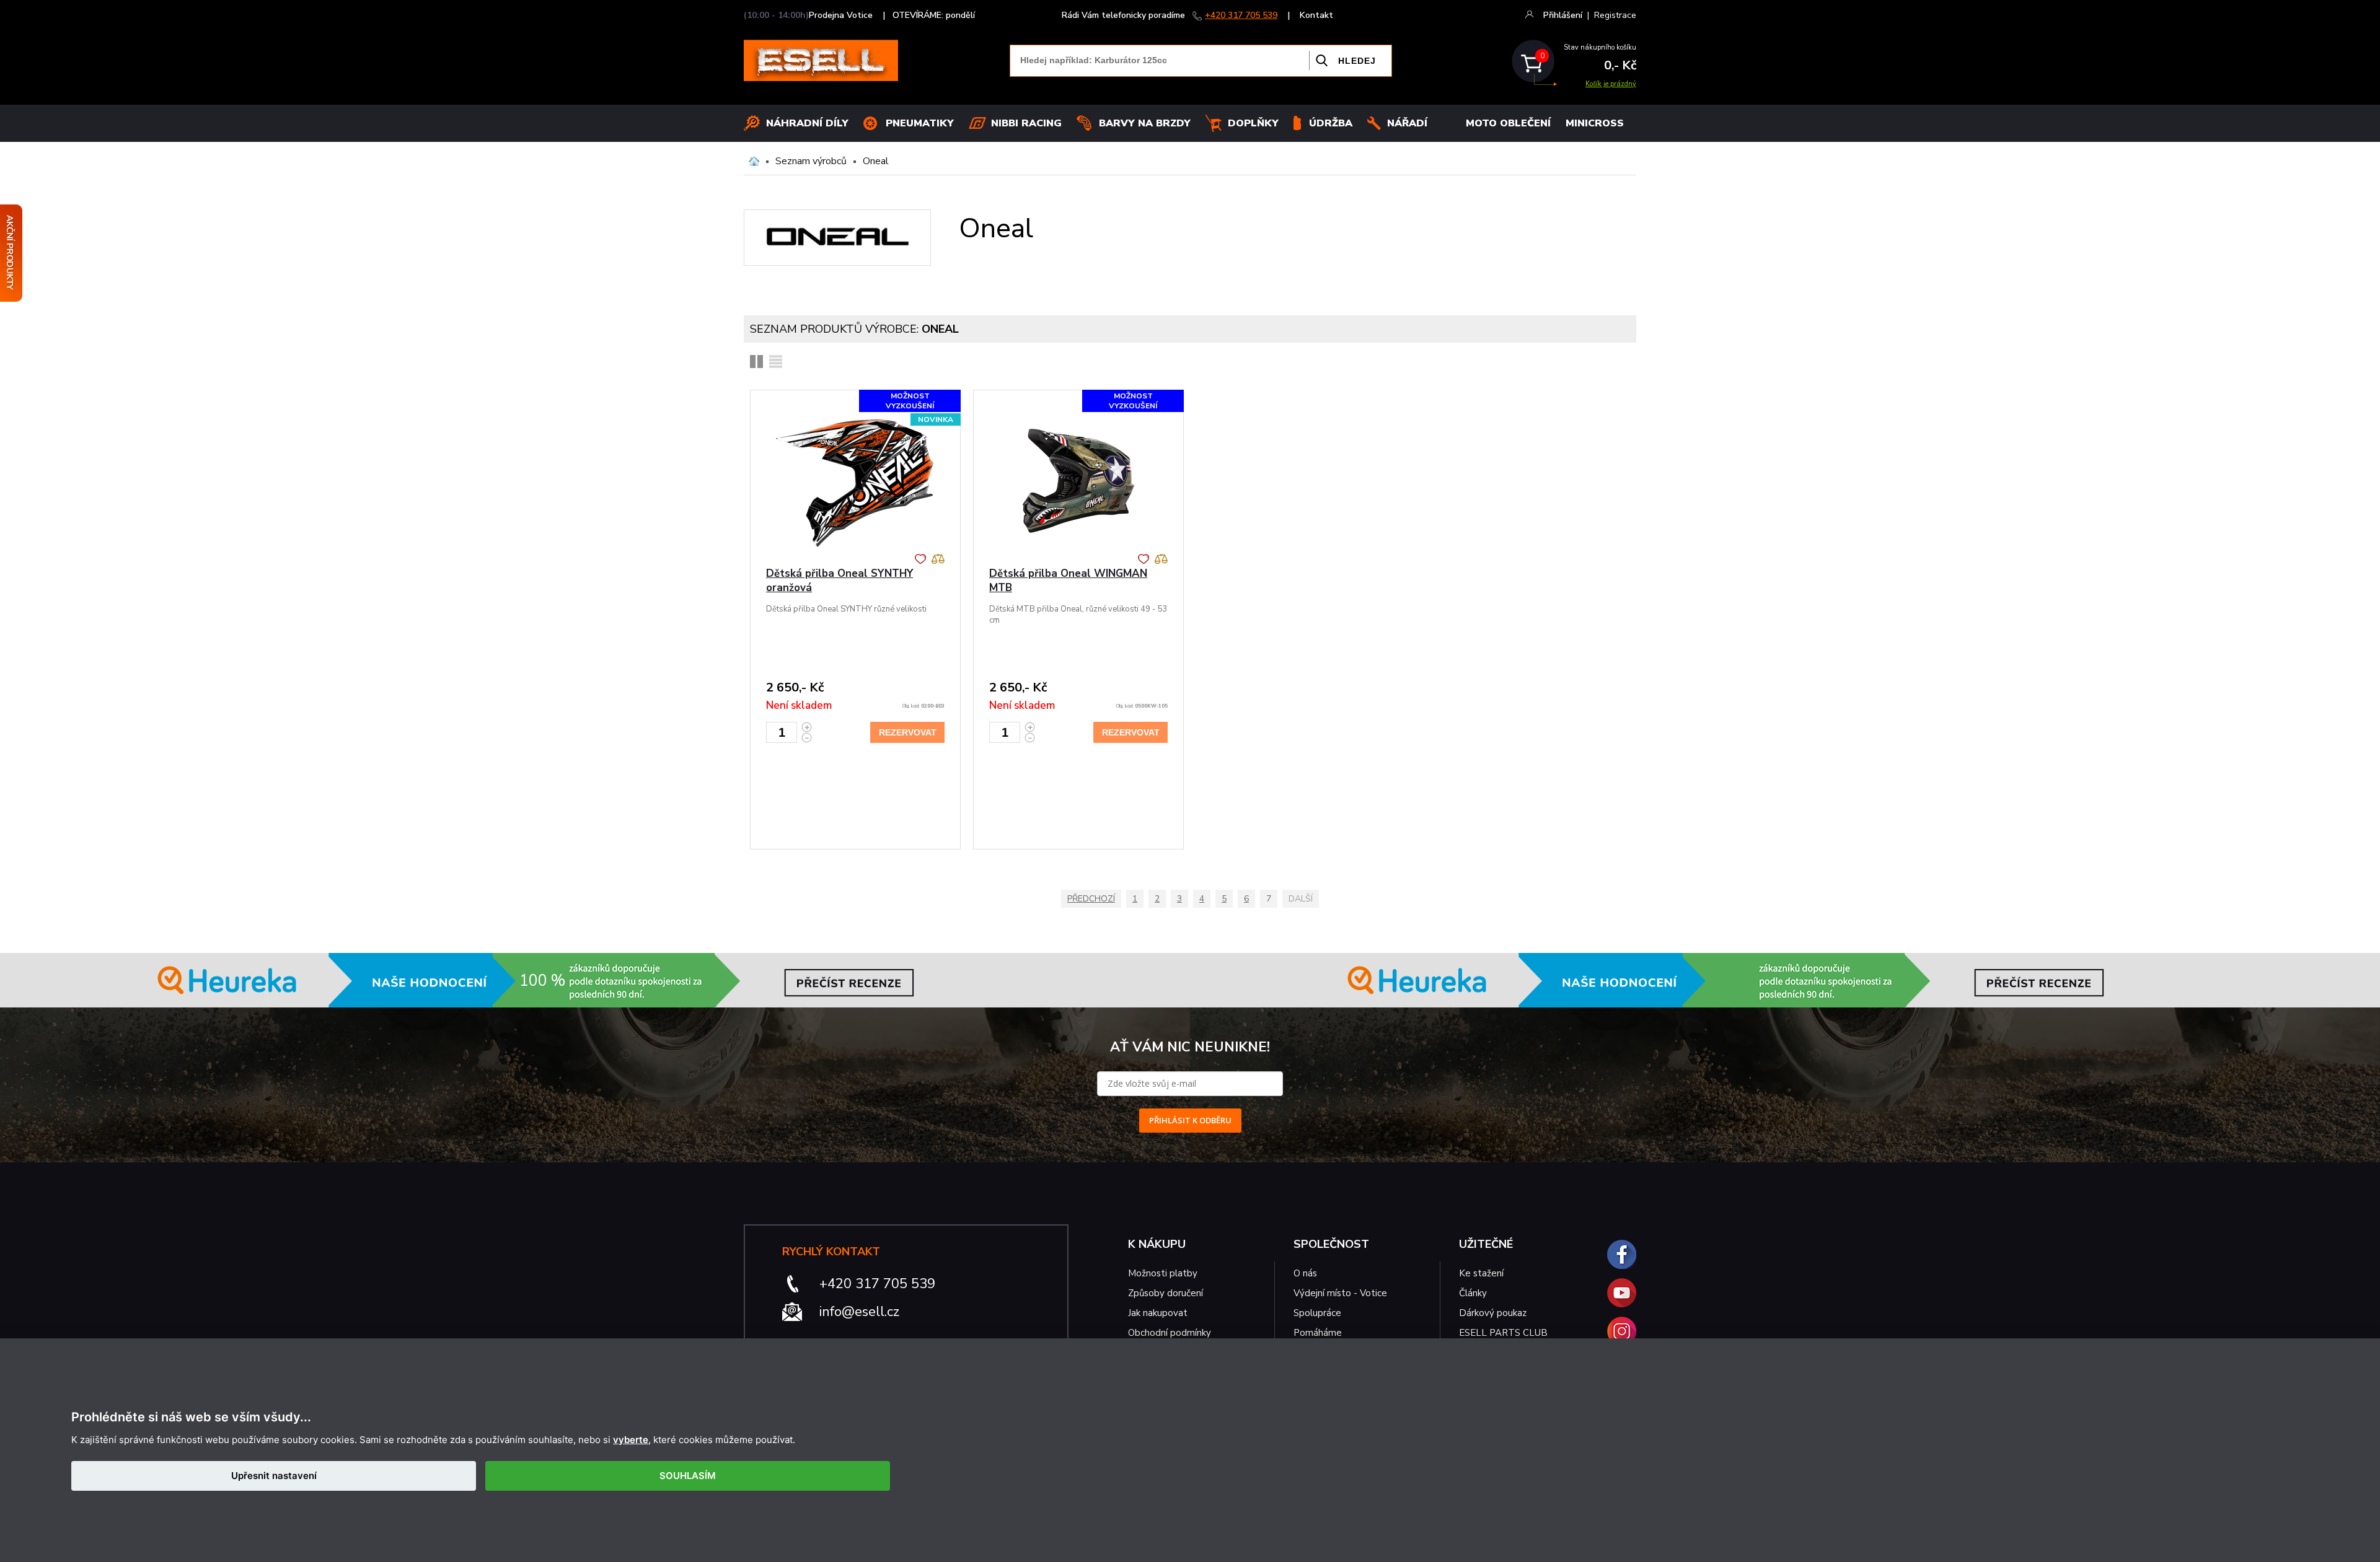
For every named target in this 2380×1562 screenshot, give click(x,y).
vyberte (631, 1440)
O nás (1305, 1273)
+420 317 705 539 (1241, 15)
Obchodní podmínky (1170, 1333)
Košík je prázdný (1611, 84)
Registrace (1615, 15)
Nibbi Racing (1026, 123)
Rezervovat (908, 732)
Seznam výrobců (811, 161)
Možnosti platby (1163, 1273)
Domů (754, 161)
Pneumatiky (920, 123)
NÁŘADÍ (1407, 123)
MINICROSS (1595, 123)
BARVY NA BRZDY (1145, 123)
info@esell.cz (859, 1312)
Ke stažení (1481, 1273)
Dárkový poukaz (1493, 1313)
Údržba (1331, 123)
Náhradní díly (807, 123)
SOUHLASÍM (688, 1476)
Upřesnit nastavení (274, 1476)
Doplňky (1253, 123)
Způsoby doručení (1166, 1293)
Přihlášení (1563, 15)
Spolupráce (1317, 1313)
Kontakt (1316, 15)
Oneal (876, 161)
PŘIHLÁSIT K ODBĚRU (1190, 1120)
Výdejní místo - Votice (1340, 1293)
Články (1473, 1293)
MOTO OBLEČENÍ (1508, 123)
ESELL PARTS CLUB (1503, 1333)
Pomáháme (1318, 1333)
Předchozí (1091, 899)
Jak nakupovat (1158, 1313)
